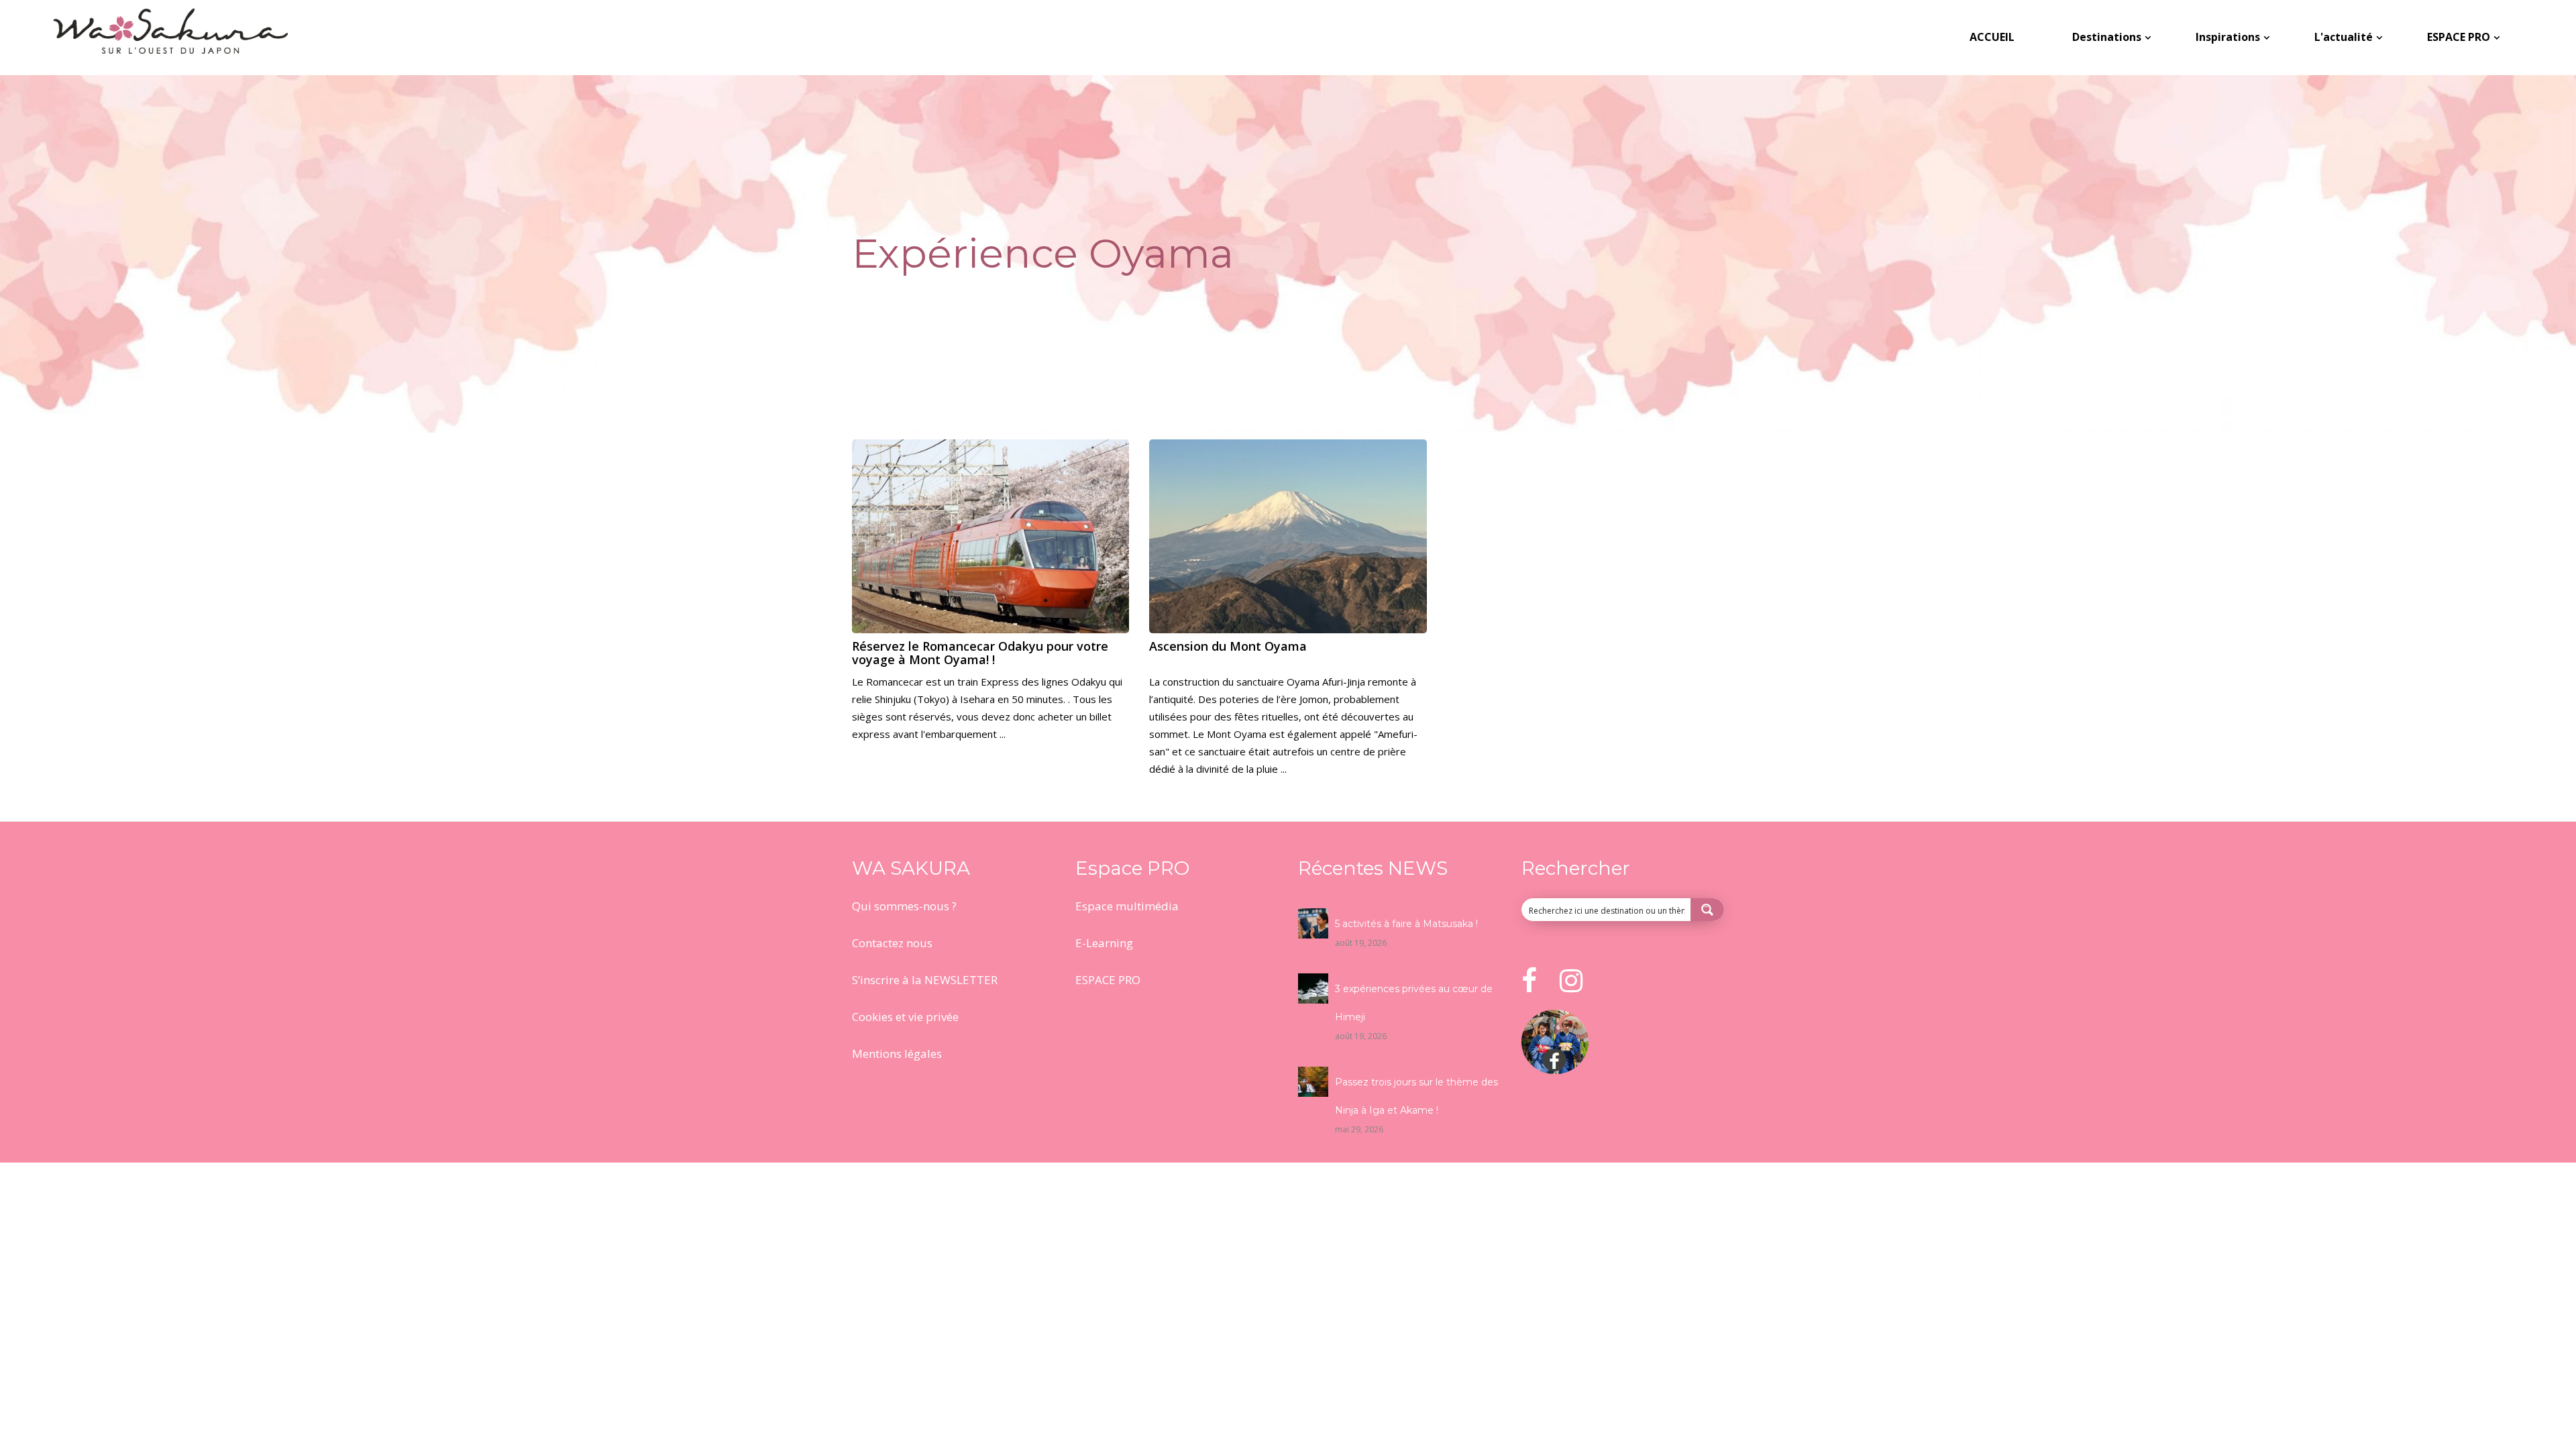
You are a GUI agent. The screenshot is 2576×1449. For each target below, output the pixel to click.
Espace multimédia (1127, 906)
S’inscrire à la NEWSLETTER (925, 980)
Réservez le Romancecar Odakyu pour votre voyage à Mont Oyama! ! (980, 653)
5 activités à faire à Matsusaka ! (1406, 924)
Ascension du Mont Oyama (1228, 646)
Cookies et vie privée (905, 1017)
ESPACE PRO (1108, 980)
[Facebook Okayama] (1555, 1070)
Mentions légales (897, 1054)
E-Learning (1104, 943)
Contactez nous (892, 943)
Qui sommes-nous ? (904, 906)
